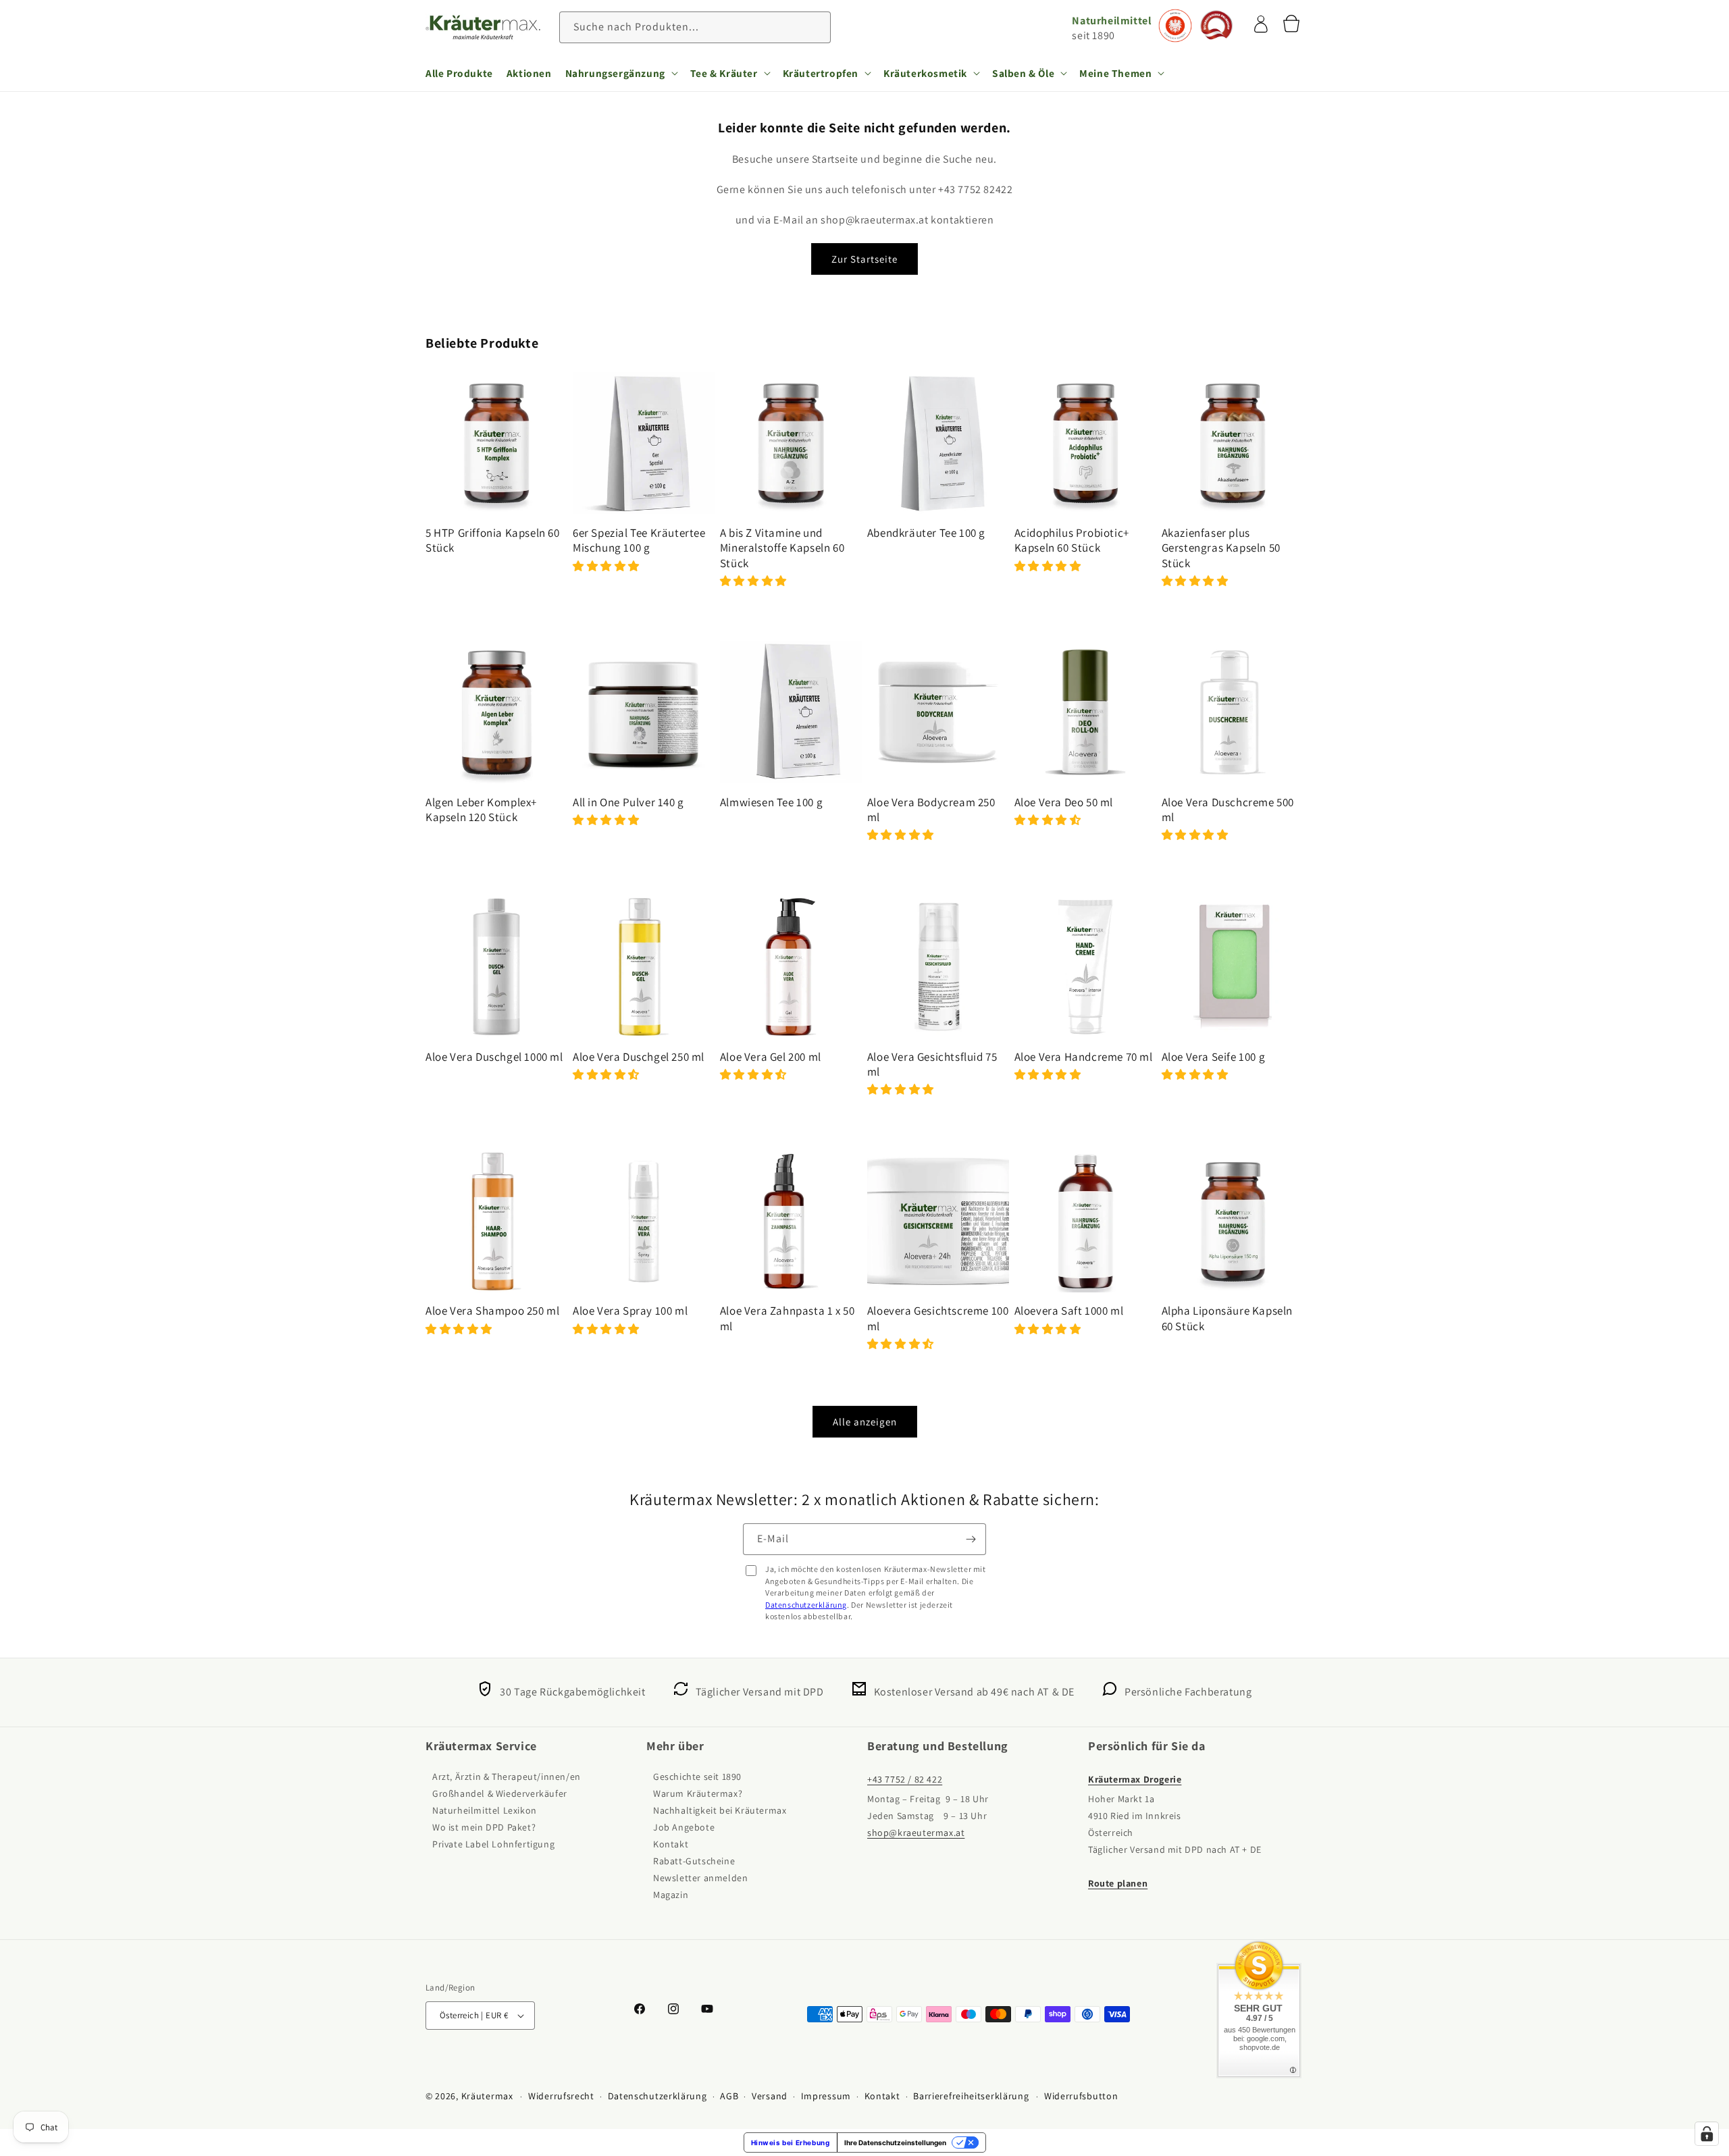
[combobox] (695, 27)
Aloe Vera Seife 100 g (1214, 1057)
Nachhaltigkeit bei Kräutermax (720, 1810)
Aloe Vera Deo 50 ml (1064, 802)
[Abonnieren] (971, 1539)
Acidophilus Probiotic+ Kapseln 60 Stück (1072, 540)
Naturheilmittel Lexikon (485, 1810)
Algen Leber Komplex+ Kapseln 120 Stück (481, 810)
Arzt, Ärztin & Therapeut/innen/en (507, 1777)
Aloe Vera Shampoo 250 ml (492, 1311)
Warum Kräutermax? (698, 1793)
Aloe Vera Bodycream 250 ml (931, 810)
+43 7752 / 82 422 (905, 1779)
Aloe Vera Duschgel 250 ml (639, 1057)
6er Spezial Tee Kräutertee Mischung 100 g (639, 540)
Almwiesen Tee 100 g (771, 802)
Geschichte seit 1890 (697, 1777)
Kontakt (671, 1844)
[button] (621, 73)
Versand (770, 2096)
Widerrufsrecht (561, 2096)
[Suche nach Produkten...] (815, 27)
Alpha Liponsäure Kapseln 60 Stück (1227, 1318)
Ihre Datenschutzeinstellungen (895, 2142)
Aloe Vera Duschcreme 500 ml (1228, 810)
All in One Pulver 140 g (628, 802)
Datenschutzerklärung (806, 1605)
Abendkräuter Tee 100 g (926, 533)
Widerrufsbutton (1081, 2096)
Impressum (826, 2096)
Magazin (671, 1895)
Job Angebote (684, 1827)
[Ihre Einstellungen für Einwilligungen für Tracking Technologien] (1707, 2134)
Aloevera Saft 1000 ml (1069, 1311)
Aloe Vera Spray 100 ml (630, 1311)
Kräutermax (487, 2096)
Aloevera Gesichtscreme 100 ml (938, 1318)
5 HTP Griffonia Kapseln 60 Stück (493, 540)
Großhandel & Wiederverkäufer (500, 1793)
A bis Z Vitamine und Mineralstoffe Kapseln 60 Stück (782, 548)
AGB (729, 2096)
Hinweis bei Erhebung (791, 2142)
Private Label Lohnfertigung (493, 1844)
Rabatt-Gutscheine (694, 1861)
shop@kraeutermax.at (916, 1833)
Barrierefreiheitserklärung (971, 2096)
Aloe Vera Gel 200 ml (771, 1057)
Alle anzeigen (865, 1422)
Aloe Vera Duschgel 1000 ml (494, 1057)
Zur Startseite (864, 259)
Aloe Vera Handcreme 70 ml (1084, 1057)
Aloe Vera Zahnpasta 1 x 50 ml (788, 1318)
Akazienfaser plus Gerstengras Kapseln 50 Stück (1221, 548)
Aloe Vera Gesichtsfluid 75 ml (932, 1064)
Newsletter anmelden (700, 1878)
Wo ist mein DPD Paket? (484, 1827)
